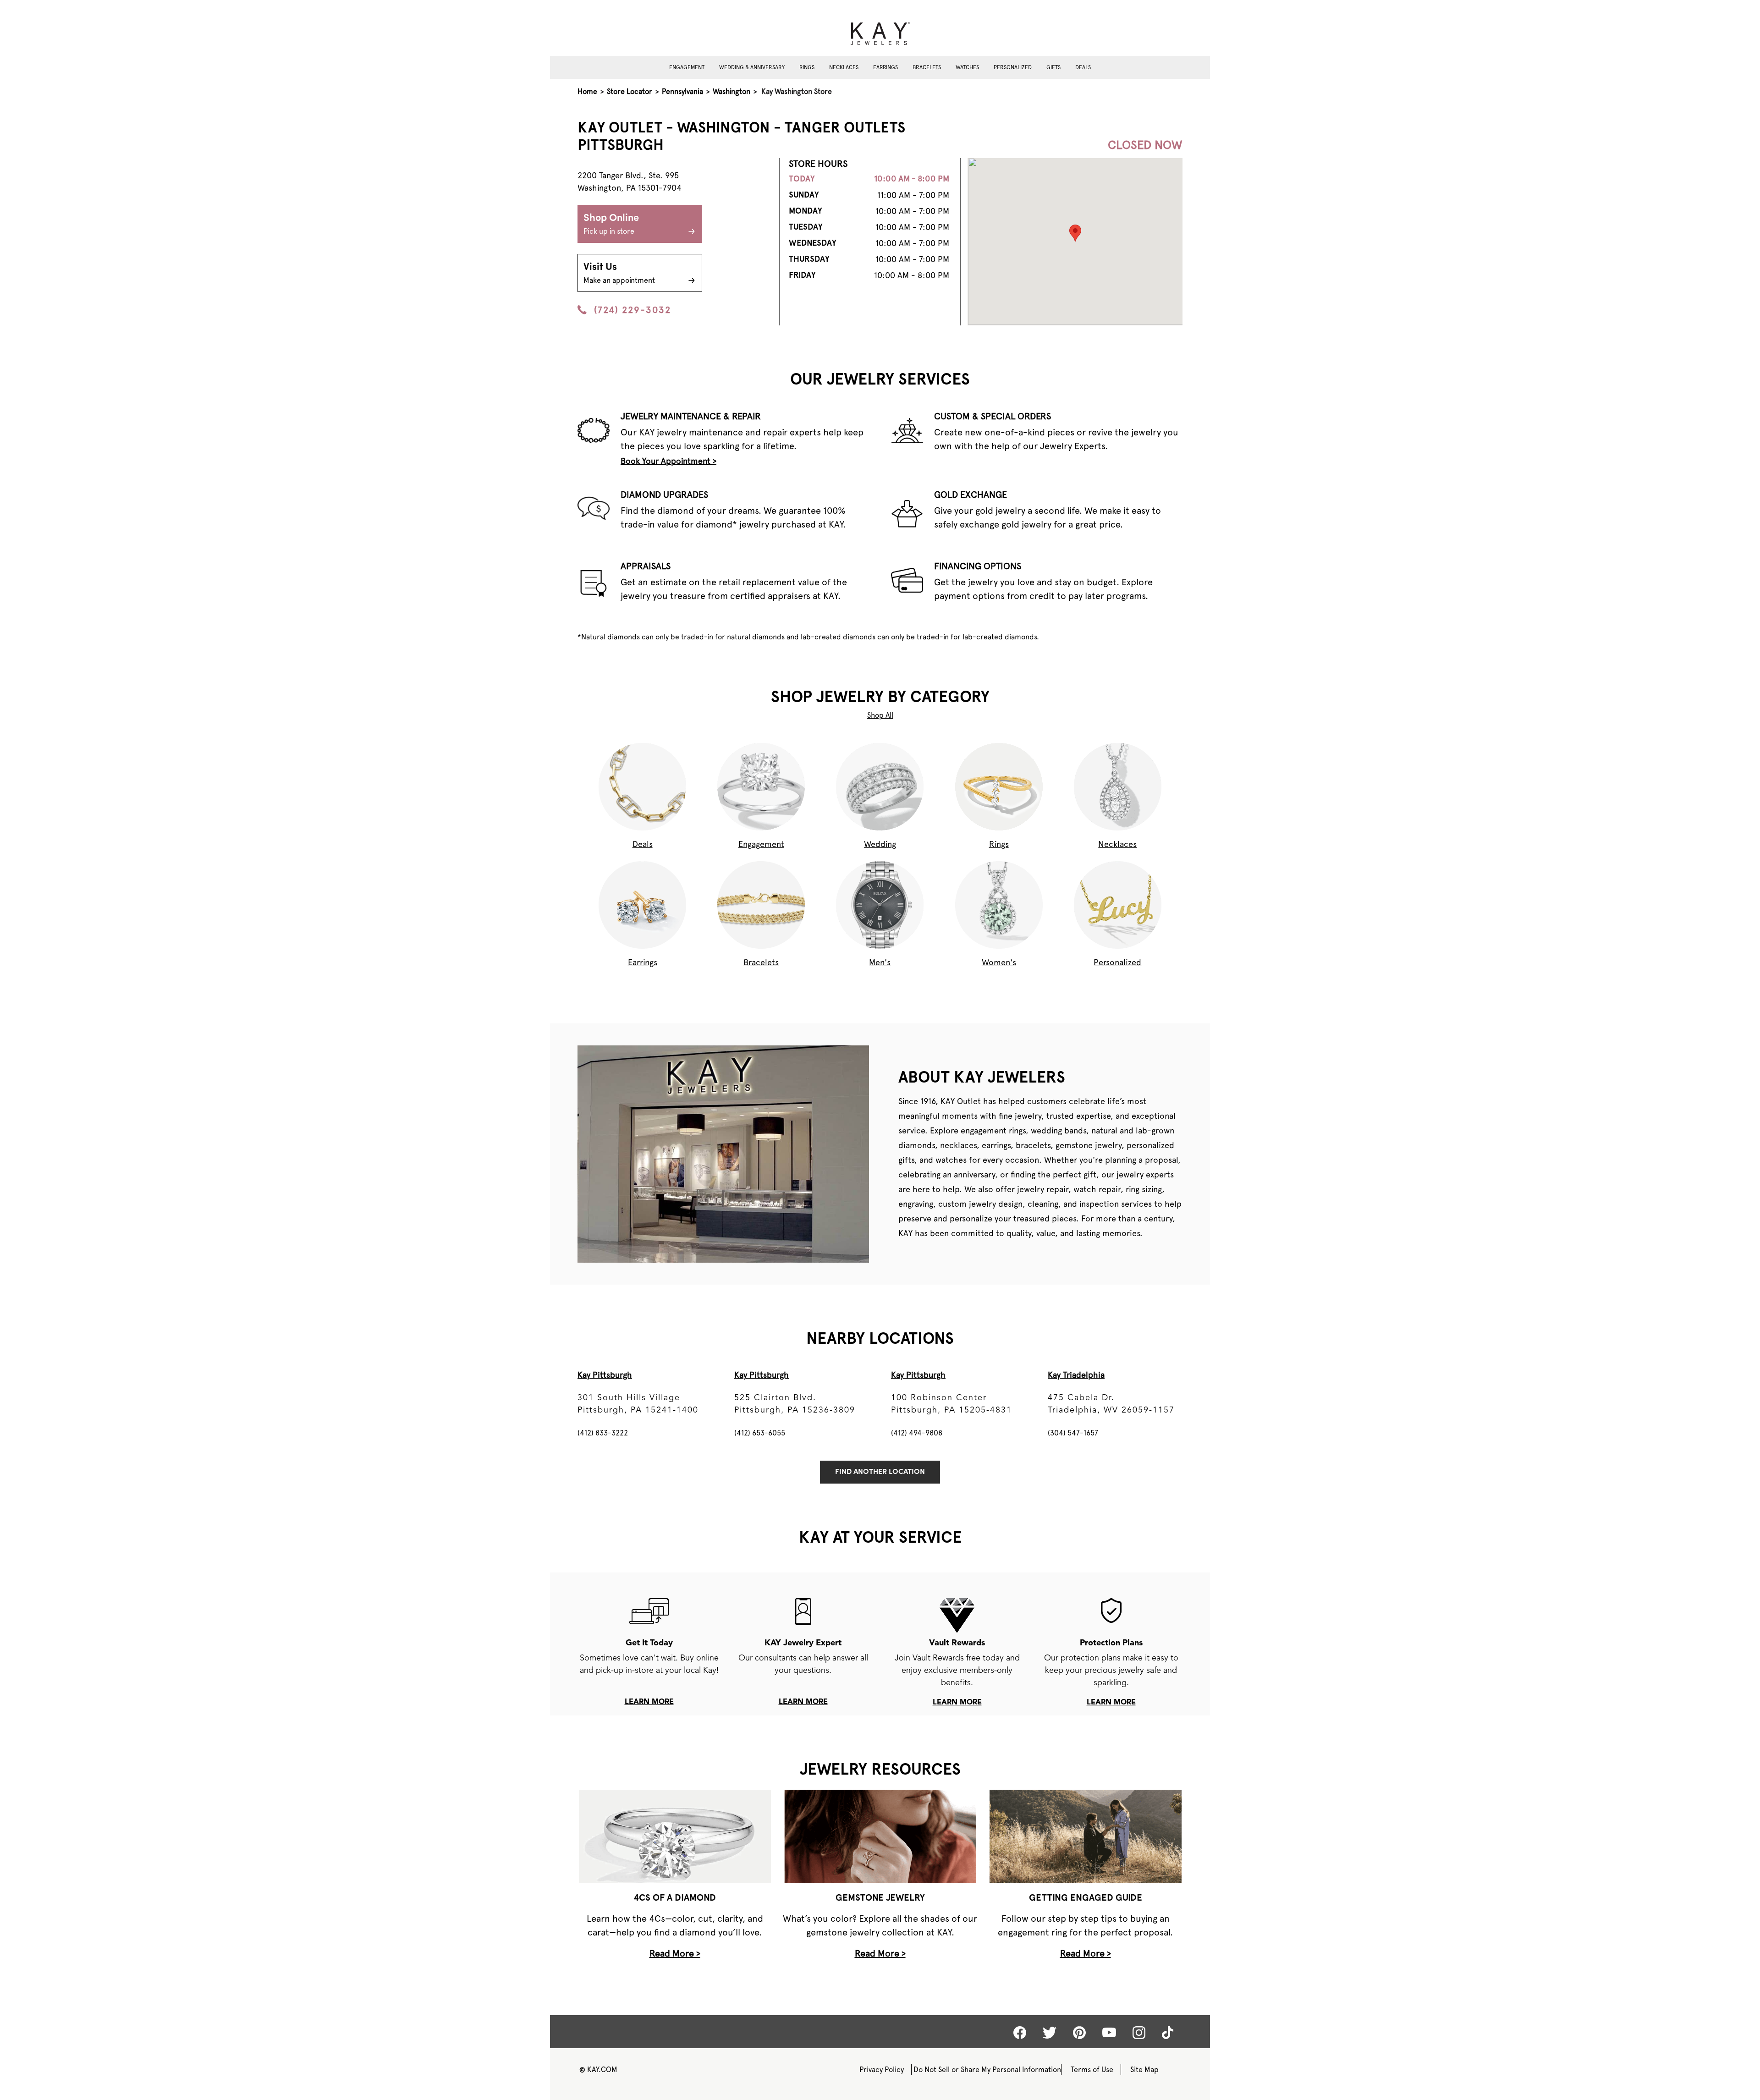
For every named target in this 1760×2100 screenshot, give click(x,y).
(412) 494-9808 (917, 1433)
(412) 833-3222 (603, 1433)
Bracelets (927, 67)
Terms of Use (1092, 2070)
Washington (731, 91)
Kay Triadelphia (1076, 1375)
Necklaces (844, 67)
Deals (1083, 67)
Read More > (675, 1953)
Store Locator (630, 91)
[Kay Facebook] (1020, 2033)
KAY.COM (598, 2070)
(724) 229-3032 (632, 310)
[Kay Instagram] (1139, 2033)
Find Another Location (880, 1472)
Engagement (687, 67)
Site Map (1144, 2070)
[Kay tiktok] (1168, 2033)
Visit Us (619, 273)
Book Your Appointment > (668, 461)
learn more (649, 1702)
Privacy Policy (882, 2070)
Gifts (1053, 67)
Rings (807, 67)
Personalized (1013, 67)
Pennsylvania (682, 91)
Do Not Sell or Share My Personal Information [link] (987, 2070)
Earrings (885, 67)
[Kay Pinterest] (1079, 2033)
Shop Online (611, 224)
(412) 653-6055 (760, 1433)
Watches (967, 67)
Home (587, 91)
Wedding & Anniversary (752, 67)
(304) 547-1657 (1073, 1433)
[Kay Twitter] (1050, 2033)
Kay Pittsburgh (605, 1375)
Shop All (880, 715)
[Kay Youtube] (1109, 2032)
